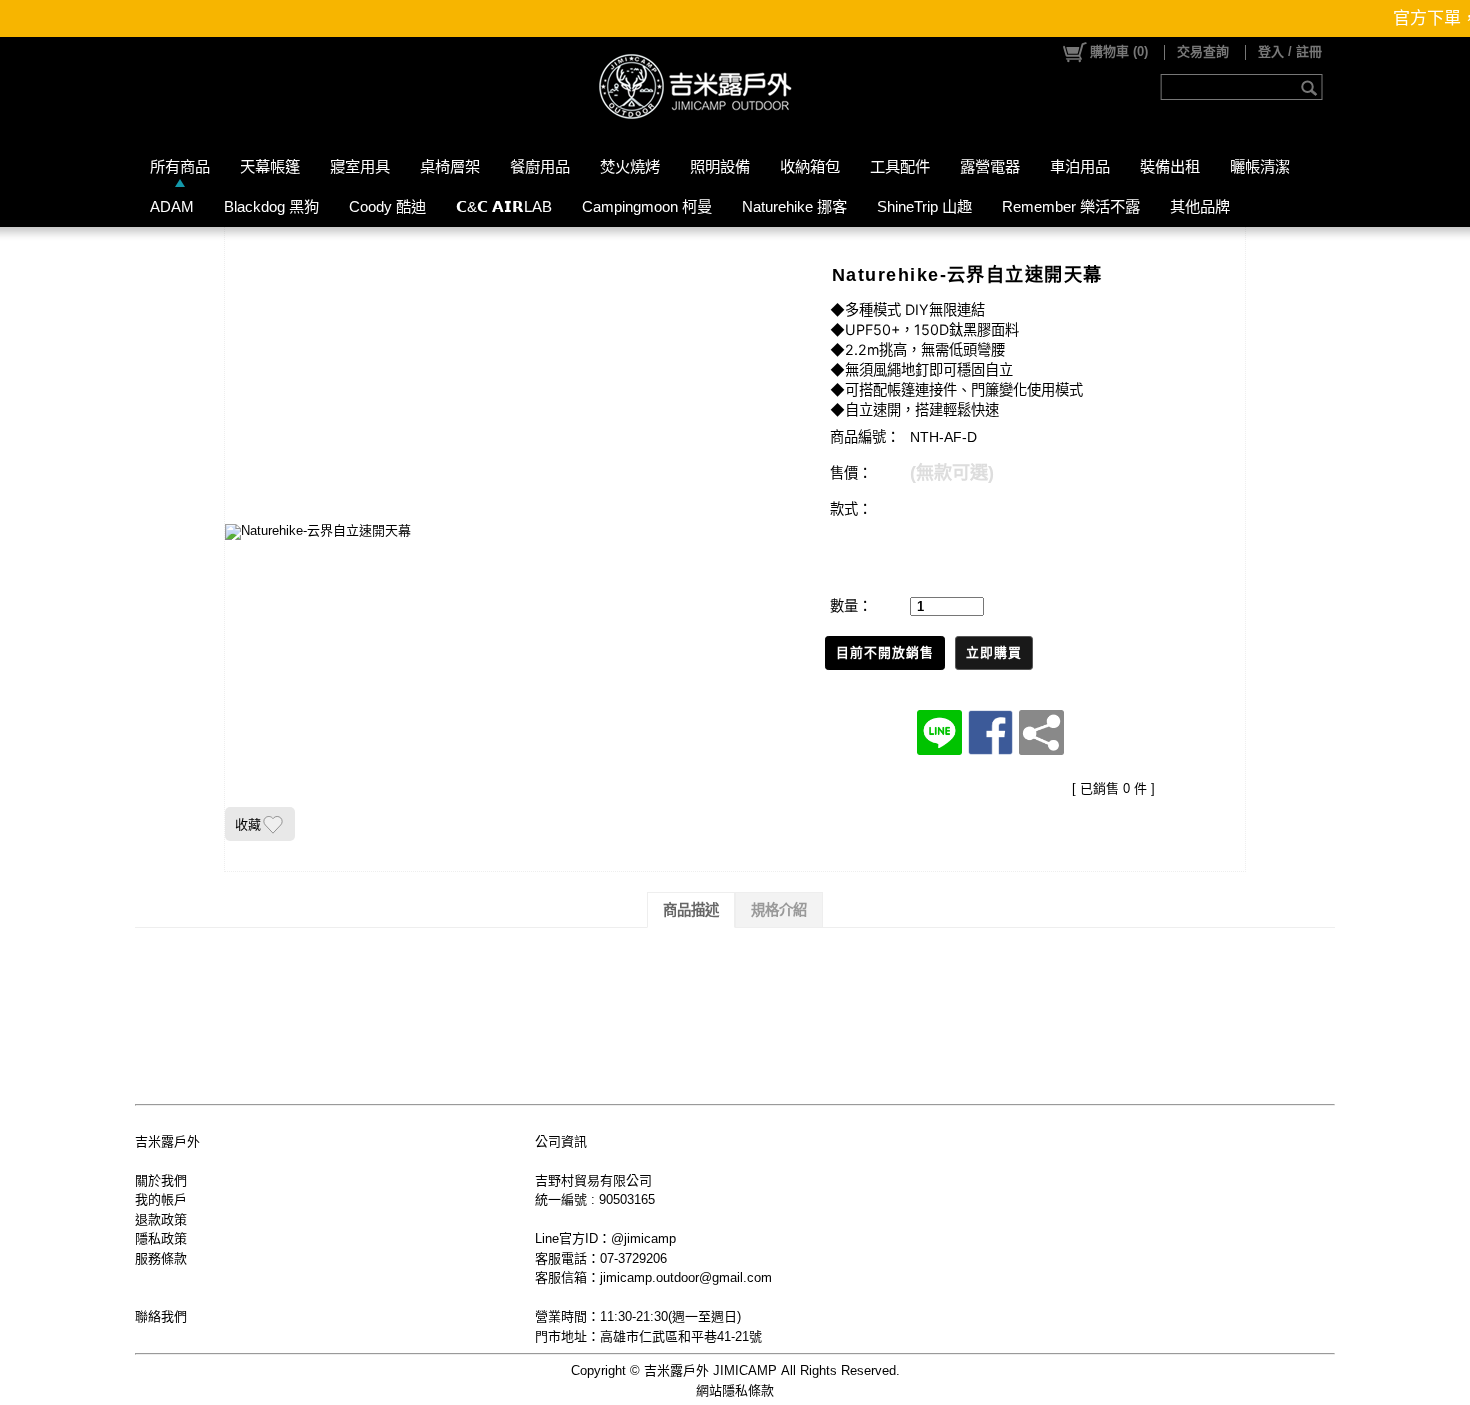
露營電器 (990, 166)
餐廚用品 (540, 166)
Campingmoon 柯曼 (647, 206)
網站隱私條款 (735, 1390)
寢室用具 (360, 166)
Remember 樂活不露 (1071, 206)
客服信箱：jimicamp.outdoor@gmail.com (653, 1277)
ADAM (172, 206)
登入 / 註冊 (1290, 51)
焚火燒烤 (630, 166)
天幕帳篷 (270, 166)
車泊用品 (1080, 166)
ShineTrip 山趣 (924, 206)
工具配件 (900, 166)
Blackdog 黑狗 (271, 206)
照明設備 (720, 166)
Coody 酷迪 (387, 206)
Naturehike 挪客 (794, 206)
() (1119, 51)
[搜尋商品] (1311, 87)
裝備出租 (1170, 166)
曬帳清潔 (1260, 166)
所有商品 (180, 166)
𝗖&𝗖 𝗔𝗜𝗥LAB (504, 206)
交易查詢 (1203, 51)
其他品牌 (1200, 206)
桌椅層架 (450, 166)
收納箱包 (810, 166)
